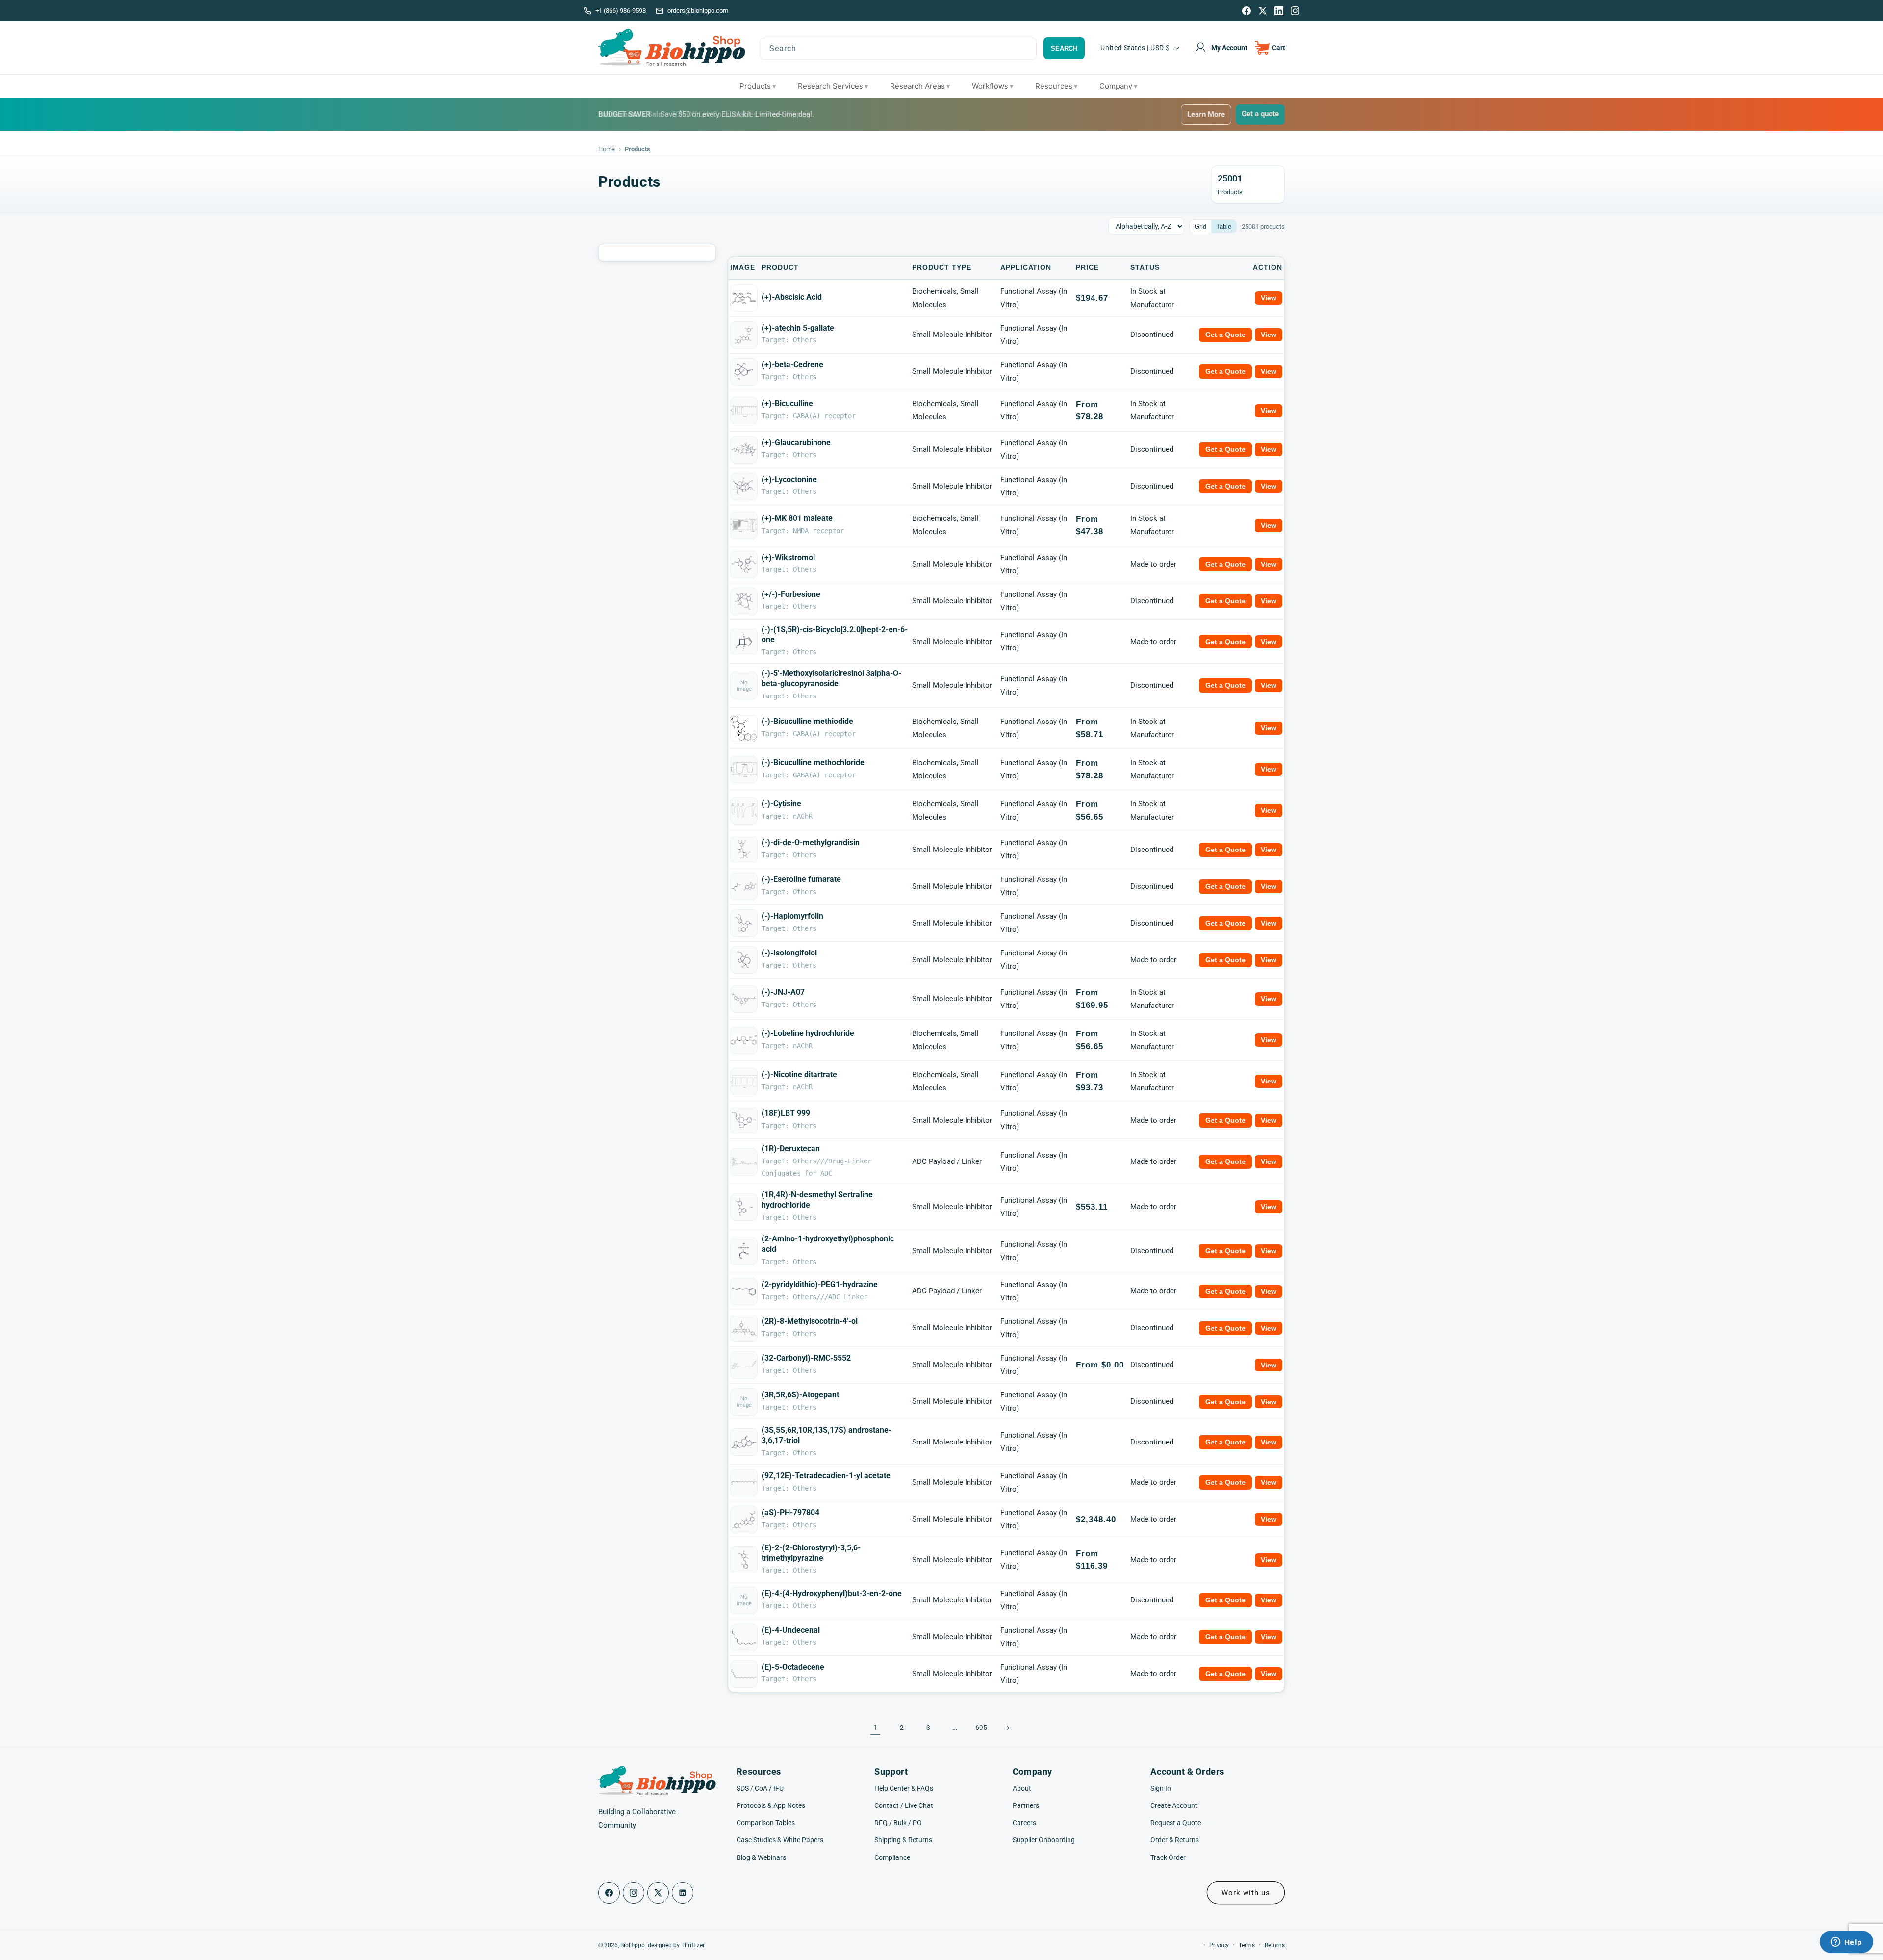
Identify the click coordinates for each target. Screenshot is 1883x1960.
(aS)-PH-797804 (790, 1512)
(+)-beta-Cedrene (792, 365)
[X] (1263, 11)
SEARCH (1064, 48)
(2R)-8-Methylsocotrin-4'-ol (810, 1321)
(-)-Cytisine (781, 804)
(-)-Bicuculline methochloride (813, 762)
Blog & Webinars (761, 1857)
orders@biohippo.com (698, 11)
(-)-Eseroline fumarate (801, 879)
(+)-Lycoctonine (789, 479)
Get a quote (1260, 114)
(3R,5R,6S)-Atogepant (800, 1395)
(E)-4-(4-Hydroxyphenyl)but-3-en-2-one (832, 1593)
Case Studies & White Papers (780, 1840)
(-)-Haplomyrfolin (792, 916)
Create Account (1174, 1805)
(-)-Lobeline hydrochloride (808, 1033)
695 (981, 1728)
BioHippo (633, 1945)
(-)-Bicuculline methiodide (807, 721)
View (1269, 298)
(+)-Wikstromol (788, 557)
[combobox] (898, 49)
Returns (1275, 1945)
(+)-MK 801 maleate (797, 518)
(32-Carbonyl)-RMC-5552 (806, 1358)
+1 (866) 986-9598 (621, 11)
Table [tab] (1224, 226)
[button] (1270, 48)
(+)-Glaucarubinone (796, 443)
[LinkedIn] (1279, 11)
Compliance (892, 1857)
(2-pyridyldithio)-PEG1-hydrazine (820, 1284)
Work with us (1246, 1893)
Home (607, 149)
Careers (1024, 1823)
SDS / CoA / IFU (760, 1788)
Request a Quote (1176, 1823)
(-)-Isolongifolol (789, 953)
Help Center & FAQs (904, 1788)
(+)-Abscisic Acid (792, 297)
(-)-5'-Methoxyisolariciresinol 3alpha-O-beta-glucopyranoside (831, 678)
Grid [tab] (1200, 226)
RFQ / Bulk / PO (898, 1823)
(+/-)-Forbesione (791, 594)
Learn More (1206, 114)
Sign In (1161, 1788)
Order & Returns (1175, 1840)
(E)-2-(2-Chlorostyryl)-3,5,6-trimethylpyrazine (811, 1553)
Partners (1026, 1805)
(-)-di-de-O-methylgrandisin (811, 842)
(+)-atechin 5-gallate (798, 328)
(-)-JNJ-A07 (783, 992)
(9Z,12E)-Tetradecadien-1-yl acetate (826, 1476)
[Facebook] (1247, 11)
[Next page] (1008, 1728)
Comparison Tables (766, 1823)
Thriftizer (693, 1945)
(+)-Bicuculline (787, 403)
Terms (1247, 1945)
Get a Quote (1225, 335)
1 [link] (875, 1728)
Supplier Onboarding (1044, 1840)
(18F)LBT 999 (786, 1113)
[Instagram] (1295, 11)
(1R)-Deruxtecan (791, 1148)
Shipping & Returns (903, 1840)
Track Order (1168, 1857)
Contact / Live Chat (904, 1805)
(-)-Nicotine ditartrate (799, 1074)
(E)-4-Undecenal (791, 1630)
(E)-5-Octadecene (793, 1667)
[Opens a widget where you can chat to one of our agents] (1846, 1943)
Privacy (1219, 1945)
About (1022, 1788)
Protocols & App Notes (771, 1805)
